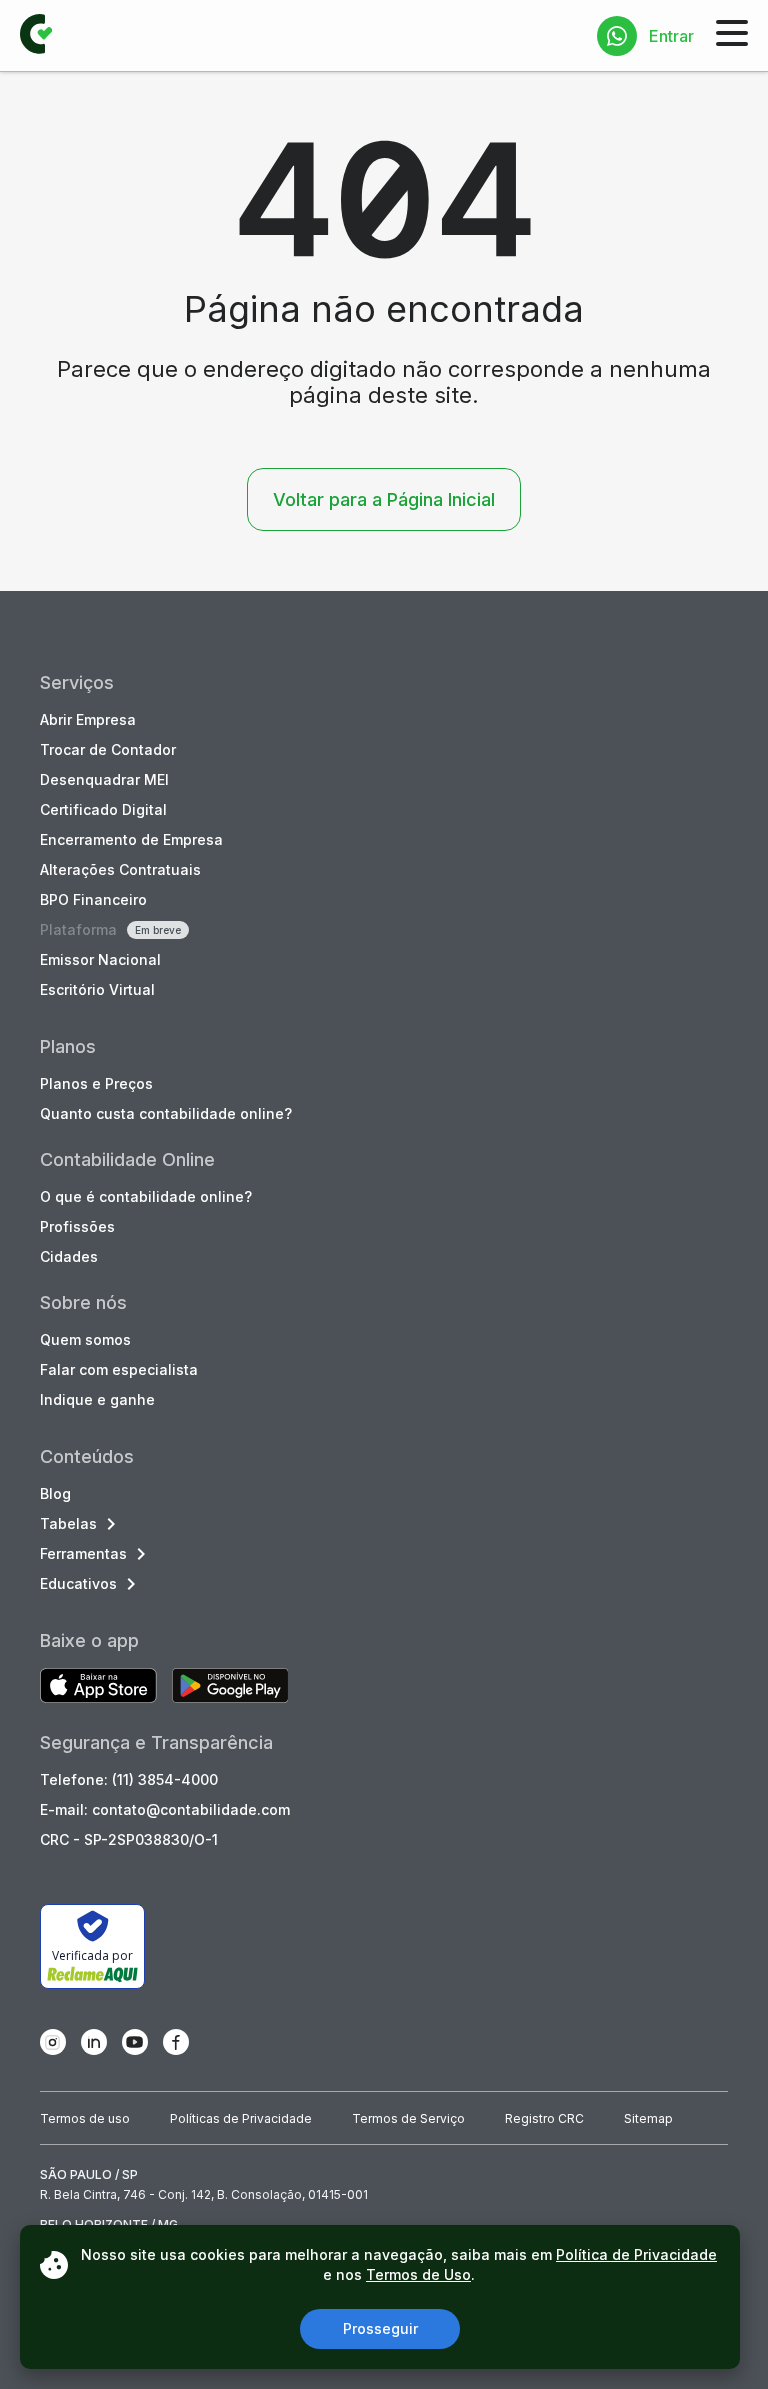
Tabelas (68, 1523)
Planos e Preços (96, 1083)
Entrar (671, 36)
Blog (55, 1493)
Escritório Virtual (97, 989)
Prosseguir (380, 2328)
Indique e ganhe (97, 1399)
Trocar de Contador (108, 749)
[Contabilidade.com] (36, 36)
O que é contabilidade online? (146, 1196)
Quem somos (85, 1339)
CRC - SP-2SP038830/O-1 (129, 1839)
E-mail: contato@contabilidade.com (165, 1809)
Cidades (69, 1256)
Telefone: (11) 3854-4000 (129, 1779)
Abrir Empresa (88, 719)
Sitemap (648, 2118)
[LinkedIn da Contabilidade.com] (94, 2042)
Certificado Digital (103, 809)
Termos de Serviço (408, 2118)
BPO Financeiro (93, 899)
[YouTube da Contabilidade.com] (135, 2042)
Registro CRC (544, 2118)
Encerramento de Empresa (131, 839)
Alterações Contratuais (120, 869)
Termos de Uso (418, 2274)
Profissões (77, 1226)
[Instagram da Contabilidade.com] (53, 2042)
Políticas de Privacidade (241, 2118)
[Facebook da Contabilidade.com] (176, 2042)
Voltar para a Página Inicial (384, 499)
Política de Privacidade (636, 2254)
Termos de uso (85, 2118)
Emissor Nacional (100, 959)
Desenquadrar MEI (104, 779)
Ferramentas (83, 1553)
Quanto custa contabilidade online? (166, 1113)
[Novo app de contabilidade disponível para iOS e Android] (98, 1687)
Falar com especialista (119, 1369)
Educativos (78, 1583)
